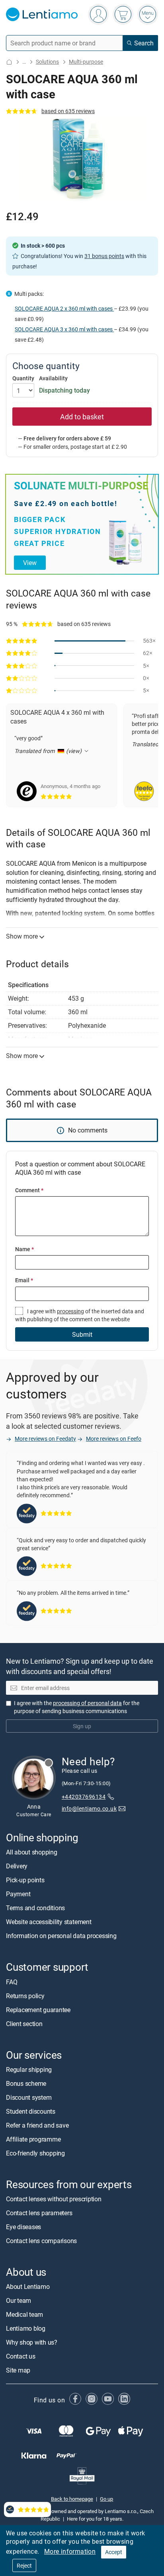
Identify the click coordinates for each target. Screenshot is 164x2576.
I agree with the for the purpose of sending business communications (77, 1707)
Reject (24, 2565)
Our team (19, 2300)
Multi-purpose (86, 62)
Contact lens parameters (39, 2213)
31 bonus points (104, 256)
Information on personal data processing (61, 1936)
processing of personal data (87, 1703)
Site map (18, 2370)
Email (24, 1280)
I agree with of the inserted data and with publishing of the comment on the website (80, 1315)
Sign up (82, 1726)
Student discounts (31, 2111)
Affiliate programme (33, 2139)
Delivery (17, 1866)
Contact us (21, 2356)
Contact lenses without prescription (54, 2199)
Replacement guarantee (38, 2009)
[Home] (9, 62)
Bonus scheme (26, 2083)
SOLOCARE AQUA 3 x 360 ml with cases (64, 329)
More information (70, 2551)
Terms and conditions (35, 1908)
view (30, 563)
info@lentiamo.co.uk (89, 1808)
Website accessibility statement (49, 1922)
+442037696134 (84, 1797)
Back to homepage (72, 2498)
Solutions (47, 62)
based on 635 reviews (68, 111)
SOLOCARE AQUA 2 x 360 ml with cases (64, 308)
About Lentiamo (28, 2287)
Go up (106, 2498)
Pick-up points (25, 1880)
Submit (82, 1334)
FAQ (12, 1981)
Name (24, 1249)
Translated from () (49, 751)
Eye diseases (23, 2227)
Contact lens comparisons (41, 2241)
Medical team (24, 2314)
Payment (18, 1894)
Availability (53, 378)
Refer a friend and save (37, 2125)
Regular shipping (29, 2069)
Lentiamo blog (26, 2328)
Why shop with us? (32, 2342)
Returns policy (25, 1995)
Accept (114, 2552)
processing (70, 1311)
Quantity (23, 378)
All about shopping (32, 1852)
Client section (24, 2023)
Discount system (29, 2097)
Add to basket (82, 417)
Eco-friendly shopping (35, 2153)
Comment (29, 1190)
